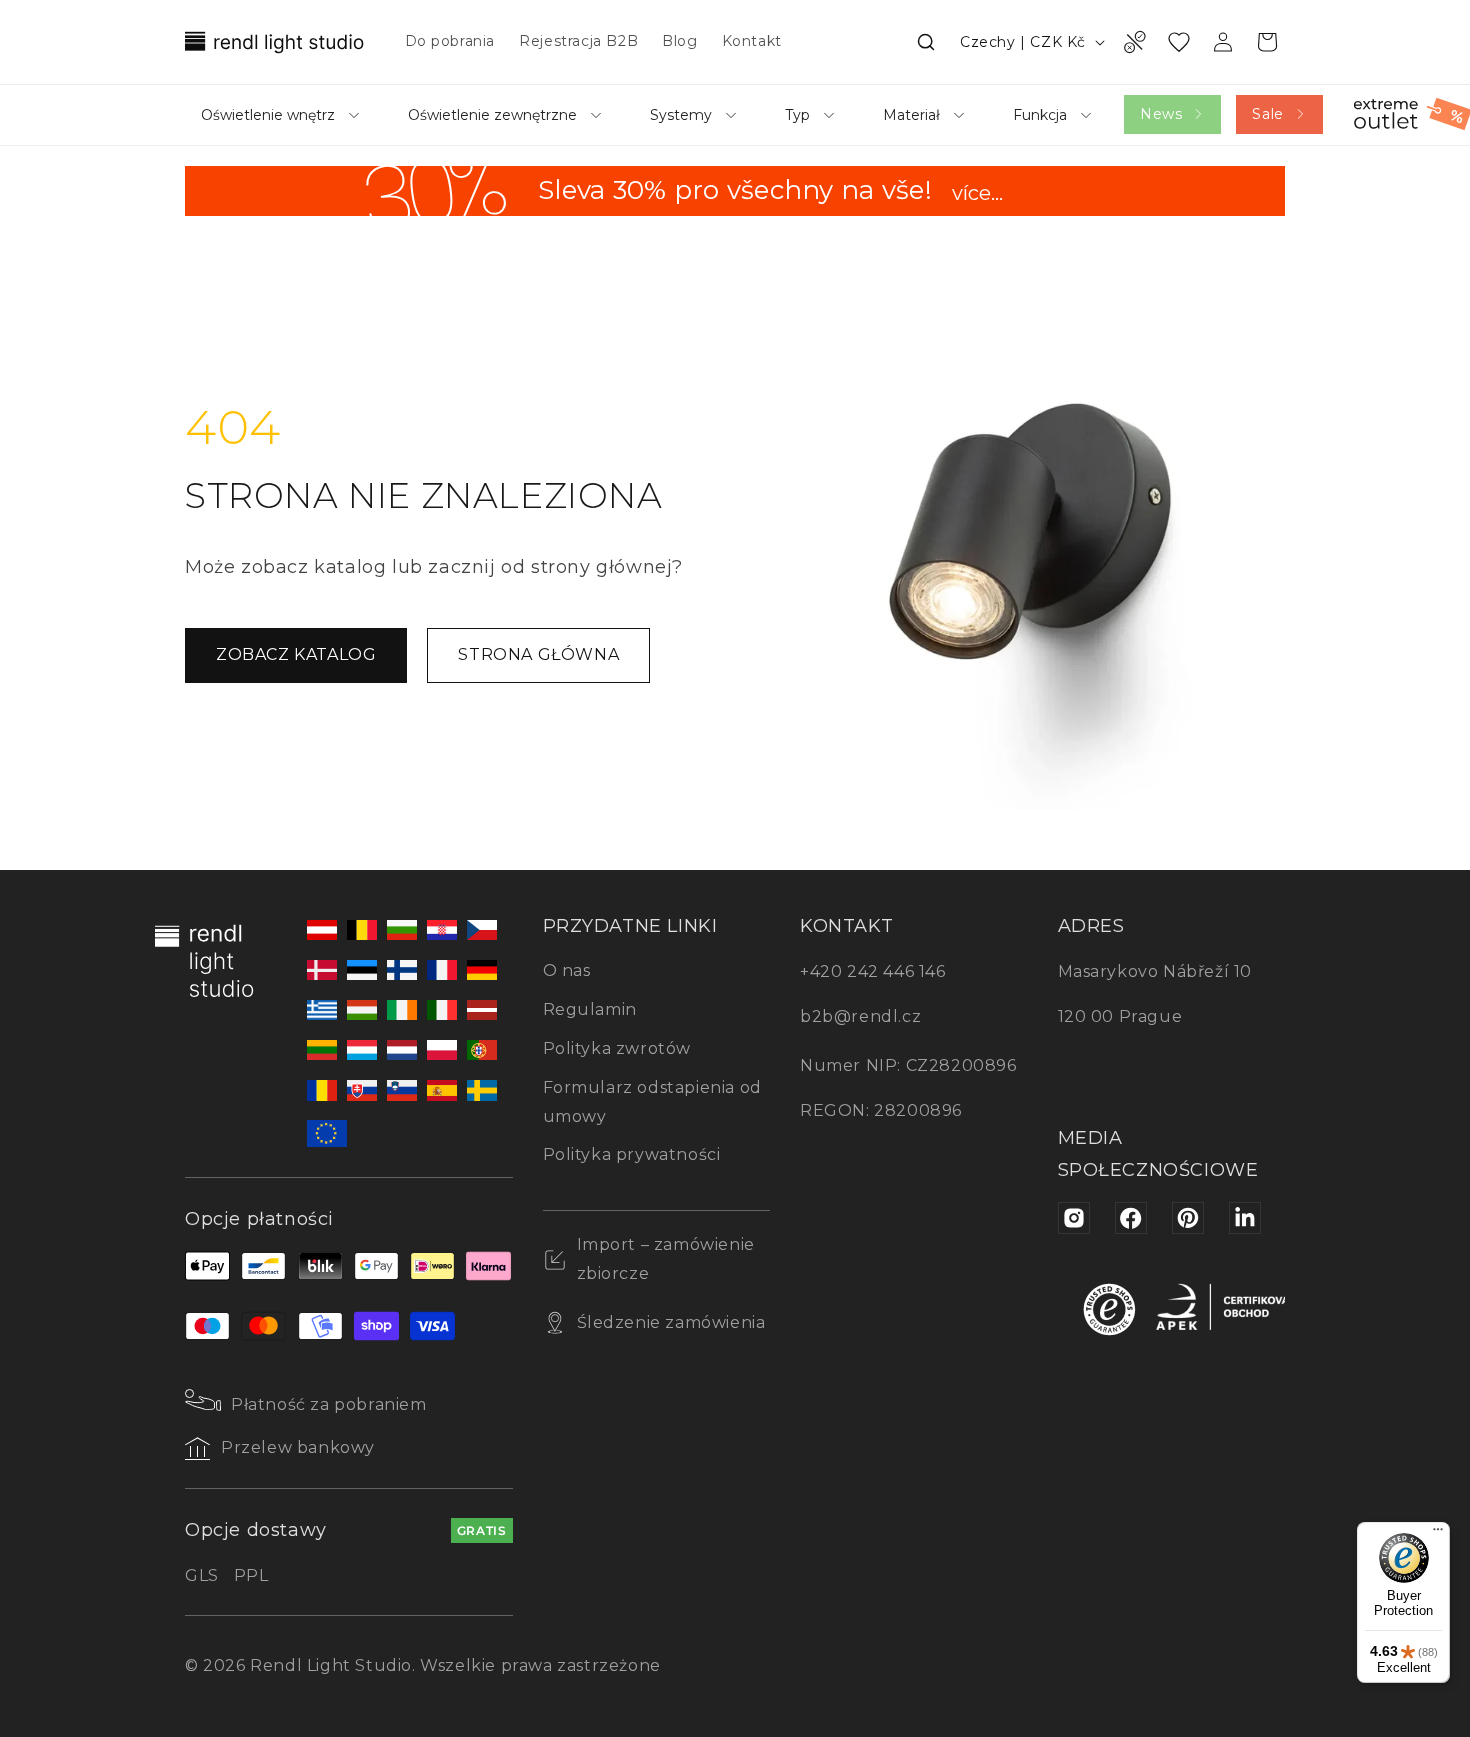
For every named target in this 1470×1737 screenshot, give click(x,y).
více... (977, 195)
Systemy (681, 115)
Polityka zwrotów (617, 1048)
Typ (797, 115)
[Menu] (1438, 1534)
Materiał (911, 115)
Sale (1267, 114)
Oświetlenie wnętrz (268, 115)
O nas (567, 970)
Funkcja (1040, 115)
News (1161, 114)
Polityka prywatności (632, 1154)
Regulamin (590, 1009)
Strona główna (538, 654)
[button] (926, 42)
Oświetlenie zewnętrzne (492, 115)
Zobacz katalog (296, 654)
